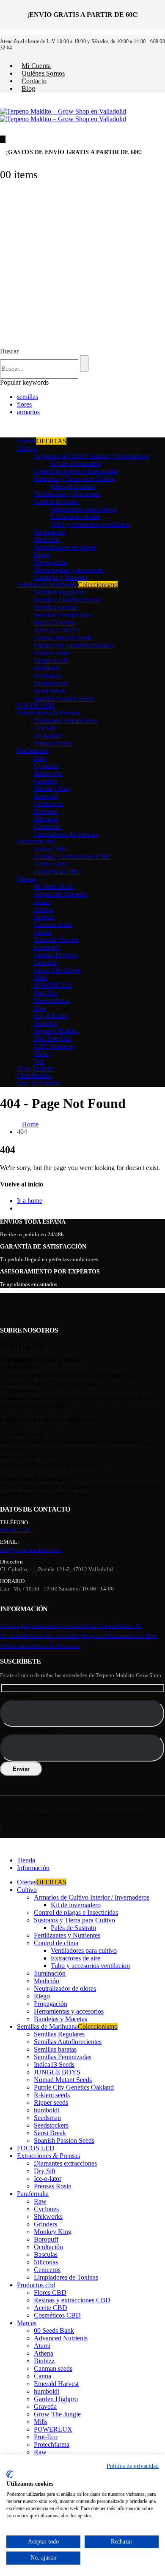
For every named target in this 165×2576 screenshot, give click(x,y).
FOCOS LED (36, 706)
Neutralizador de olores (65, 547)
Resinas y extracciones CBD (72, 856)
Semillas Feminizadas (63, 615)
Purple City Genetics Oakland (74, 645)
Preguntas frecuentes (107, 1636)
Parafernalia (33, 751)
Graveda (45, 962)
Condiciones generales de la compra (72, 1626)
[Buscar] (84, 364)
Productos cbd (36, 841)
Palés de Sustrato (73, 486)
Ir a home (30, 1201)
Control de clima (56, 501)
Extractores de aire (76, 517)
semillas (27, 397)
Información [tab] (33, 1868)
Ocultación (48, 804)
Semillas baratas (55, 607)
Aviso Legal (14, 1626)
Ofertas (42, 441)
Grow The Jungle (57, 970)
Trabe (41, 1054)
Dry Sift (45, 728)
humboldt (47, 668)
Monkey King (53, 789)
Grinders (45, 781)
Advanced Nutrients (61, 894)
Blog (28, 88)
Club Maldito (35, 1076)
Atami (42, 902)
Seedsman (47, 676)
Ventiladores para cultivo (84, 509)
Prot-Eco (46, 993)
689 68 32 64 (15, 1530)
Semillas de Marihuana (67, 585)
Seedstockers (51, 683)
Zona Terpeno (36, 1068)
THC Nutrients (54, 1046)
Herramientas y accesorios (69, 570)
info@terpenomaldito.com (31, 1550)
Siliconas (46, 819)
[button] (9, 351)
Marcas (27, 879)
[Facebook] (0, 1828)
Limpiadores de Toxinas (66, 834)
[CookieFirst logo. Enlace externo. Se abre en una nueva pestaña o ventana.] (10, 2474)
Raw (40, 758)
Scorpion (46, 1023)
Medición (47, 539)
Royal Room (51, 1016)
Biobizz (44, 917)
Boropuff (46, 796)
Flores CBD (50, 849)
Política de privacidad (133, 2466)
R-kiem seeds (52, 653)
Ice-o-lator (48, 736)
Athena (44, 909)
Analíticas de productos (52, 1646)
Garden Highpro (56, 955)
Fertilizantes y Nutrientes (67, 494)
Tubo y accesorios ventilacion (90, 524)
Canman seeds (53, 924)
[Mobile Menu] (3, 139)
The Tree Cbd (52, 1038)
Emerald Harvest (56, 940)
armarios (28, 412)
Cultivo (27, 448)
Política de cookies (48, 1636)
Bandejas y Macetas (60, 577)
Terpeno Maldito (56, 1031)
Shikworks (48, 773)
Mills (41, 978)
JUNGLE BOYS (57, 630)
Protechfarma (52, 1000)
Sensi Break (50, 691)
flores (24, 404)
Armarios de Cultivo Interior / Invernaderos (92, 456)
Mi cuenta (36, 66)
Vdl (39, 1061)
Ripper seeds (51, 661)
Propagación (51, 562)
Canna (43, 932)
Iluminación (50, 532)
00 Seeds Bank (54, 886)
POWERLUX (53, 985)
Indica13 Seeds (54, 623)
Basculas (46, 811)
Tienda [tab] (26, 1860)
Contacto (34, 81)
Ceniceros (47, 827)
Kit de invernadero (76, 463)
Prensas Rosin (53, 743)
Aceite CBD (51, 864)
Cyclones (46, 766)
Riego (42, 555)
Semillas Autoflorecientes (68, 600)
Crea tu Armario (38, 1083)
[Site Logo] (63, 115)
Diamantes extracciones (65, 721)
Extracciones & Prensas (48, 713)
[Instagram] (3, 1828)
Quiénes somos (43, 73)
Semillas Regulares (59, 592)
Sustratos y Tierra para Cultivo (74, 479)
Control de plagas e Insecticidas (76, 471)
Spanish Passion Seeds (64, 699)
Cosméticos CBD (57, 872)
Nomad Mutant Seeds (63, 638)
